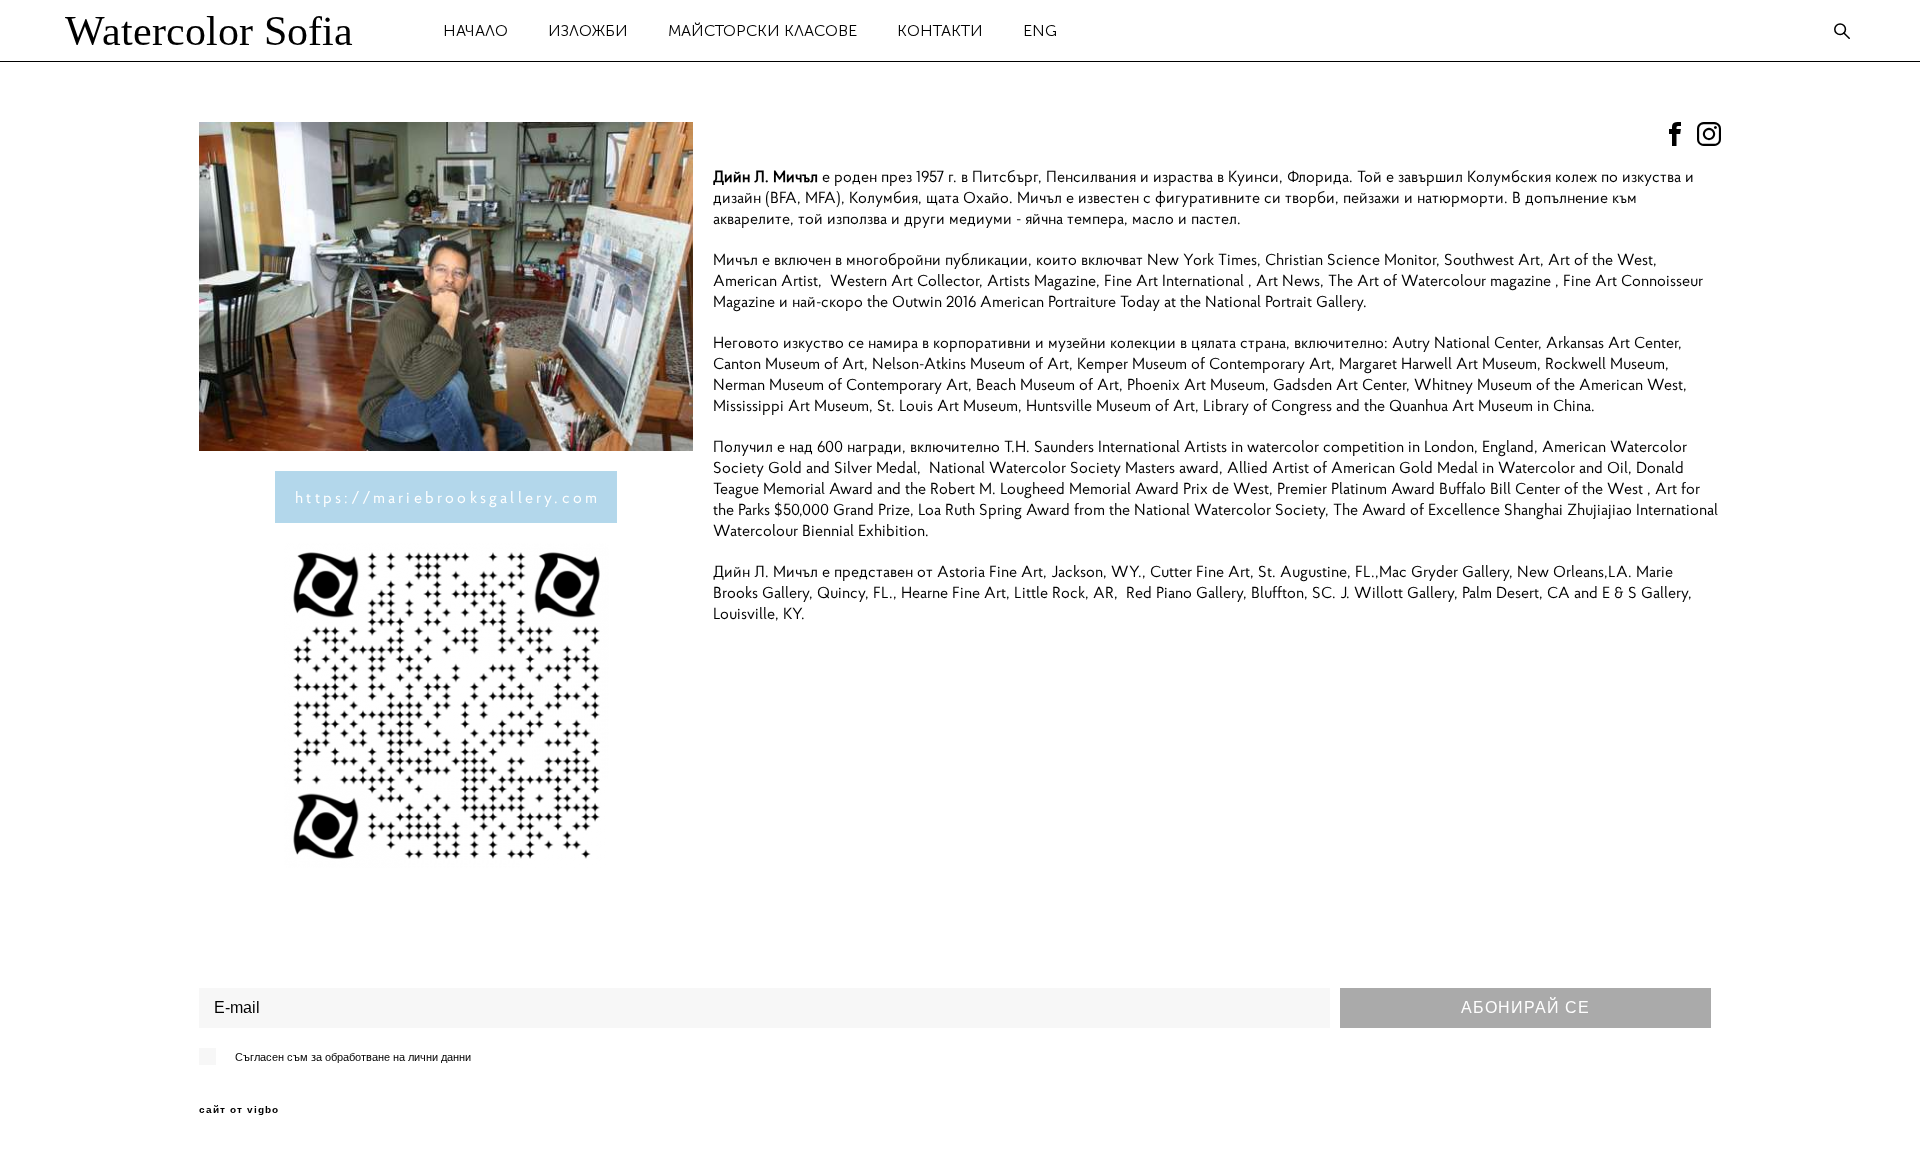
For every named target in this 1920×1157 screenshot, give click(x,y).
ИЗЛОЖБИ (588, 31)
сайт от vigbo (239, 1110)
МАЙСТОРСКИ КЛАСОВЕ (762, 31)
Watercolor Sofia (209, 31)
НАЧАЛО (475, 31)
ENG (1040, 31)
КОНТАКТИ (940, 31)
